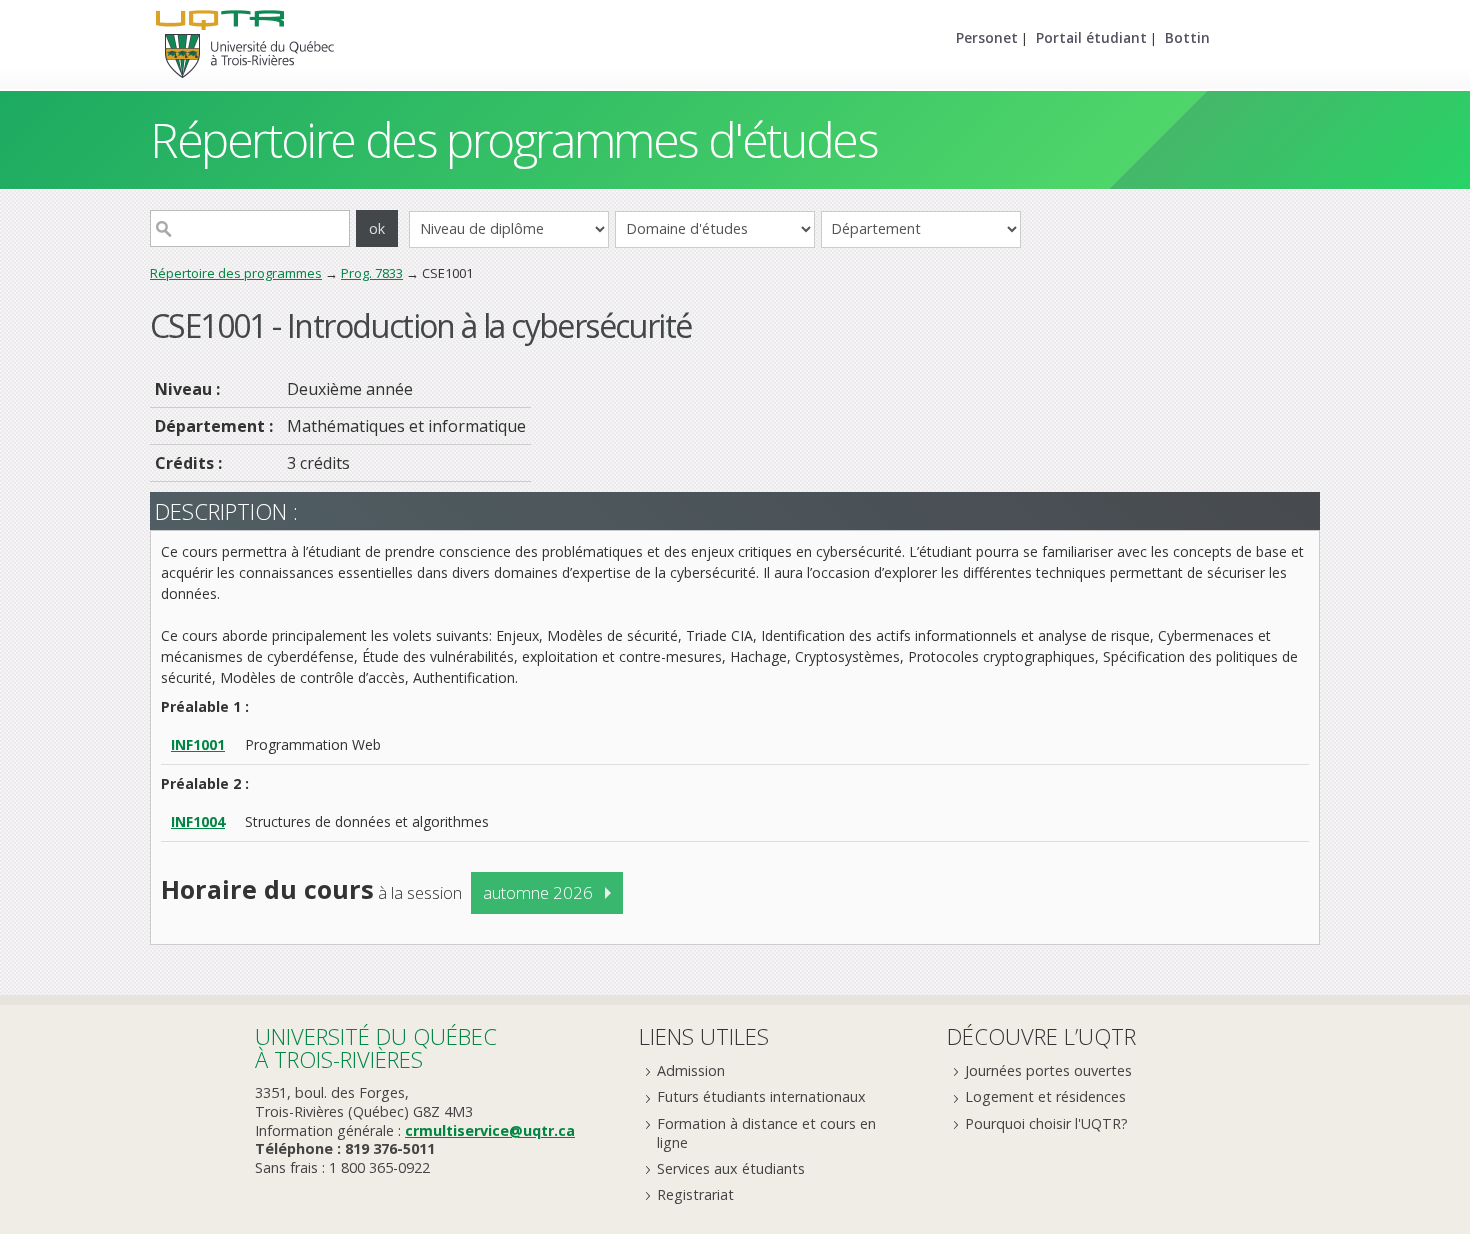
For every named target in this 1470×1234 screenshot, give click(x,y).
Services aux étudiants (731, 1168)
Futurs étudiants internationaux (761, 1096)
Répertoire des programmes (236, 273)
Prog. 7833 (372, 273)
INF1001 (198, 744)
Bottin (1187, 37)
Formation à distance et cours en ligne (766, 1133)
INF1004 (198, 821)
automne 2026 (538, 892)
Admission (691, 1070)
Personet (987, 37)
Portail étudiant (1091, 37)
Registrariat (695, 1194)
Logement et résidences (1045, 1096)
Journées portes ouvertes (1048, 1070)
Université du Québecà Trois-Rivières (376, 1047)
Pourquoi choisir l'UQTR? (1046, 1123)
